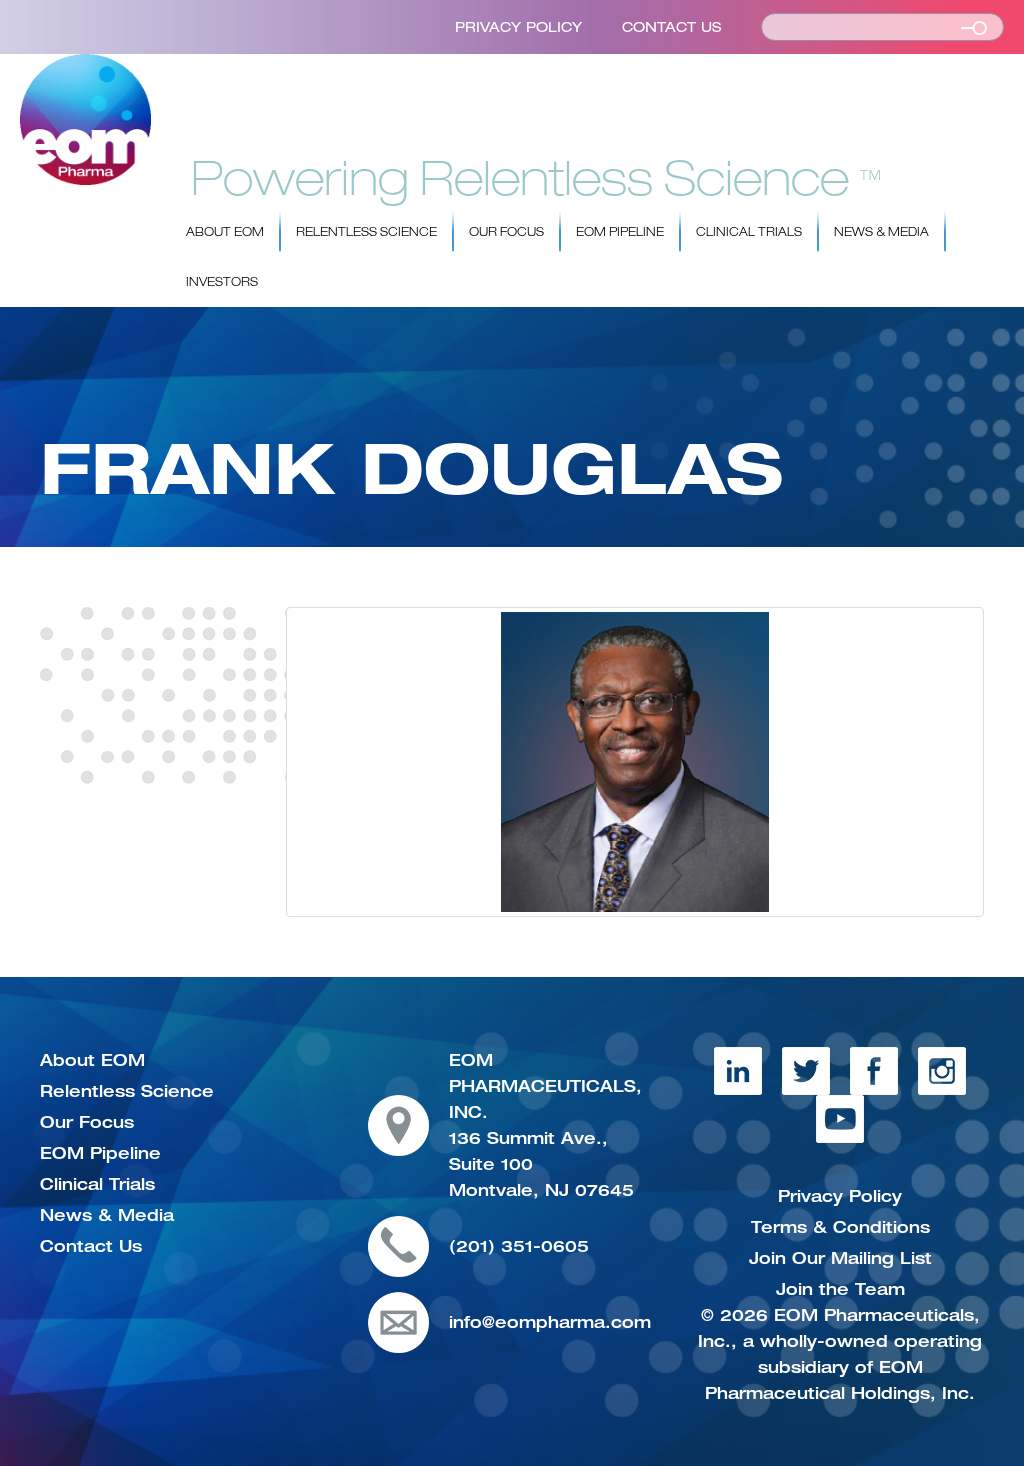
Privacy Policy (518, 27)
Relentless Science (366, 232)
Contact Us (671, 27)
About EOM (225, 232)
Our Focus (506, 232)
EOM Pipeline (620, 232)
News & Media (881, 232)
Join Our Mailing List (840, 1258)
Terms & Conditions (840, 1227)
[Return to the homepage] (85, 119)
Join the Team (840, 1289)
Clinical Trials (749, 232)
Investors (222, 282)
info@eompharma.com (550, 1322)
